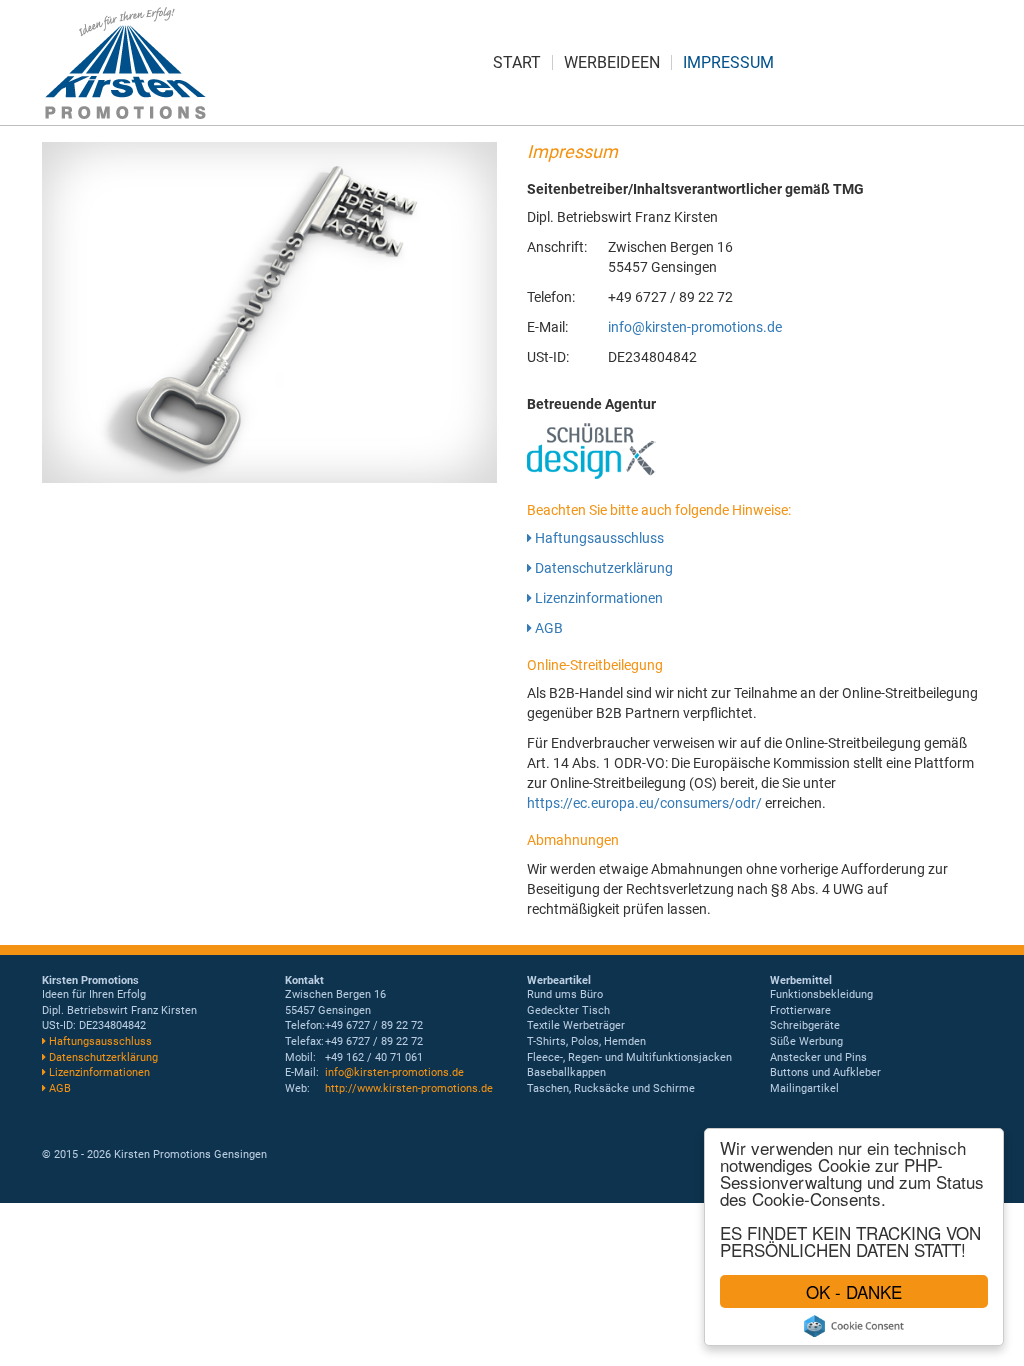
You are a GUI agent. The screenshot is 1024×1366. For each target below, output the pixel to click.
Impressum (728, 62)
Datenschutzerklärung (602, 568)
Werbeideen (612, 62)
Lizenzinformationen (597, 598)
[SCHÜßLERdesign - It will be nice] (592, 451)
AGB (547, 628)
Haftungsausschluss (598, 538)
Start (517, 62)
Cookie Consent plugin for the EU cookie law (854, 1326)
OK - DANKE (854, 1291)
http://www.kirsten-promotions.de (409, 1088)
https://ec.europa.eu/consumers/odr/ (644, 803)
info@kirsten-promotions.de (695, 327)
